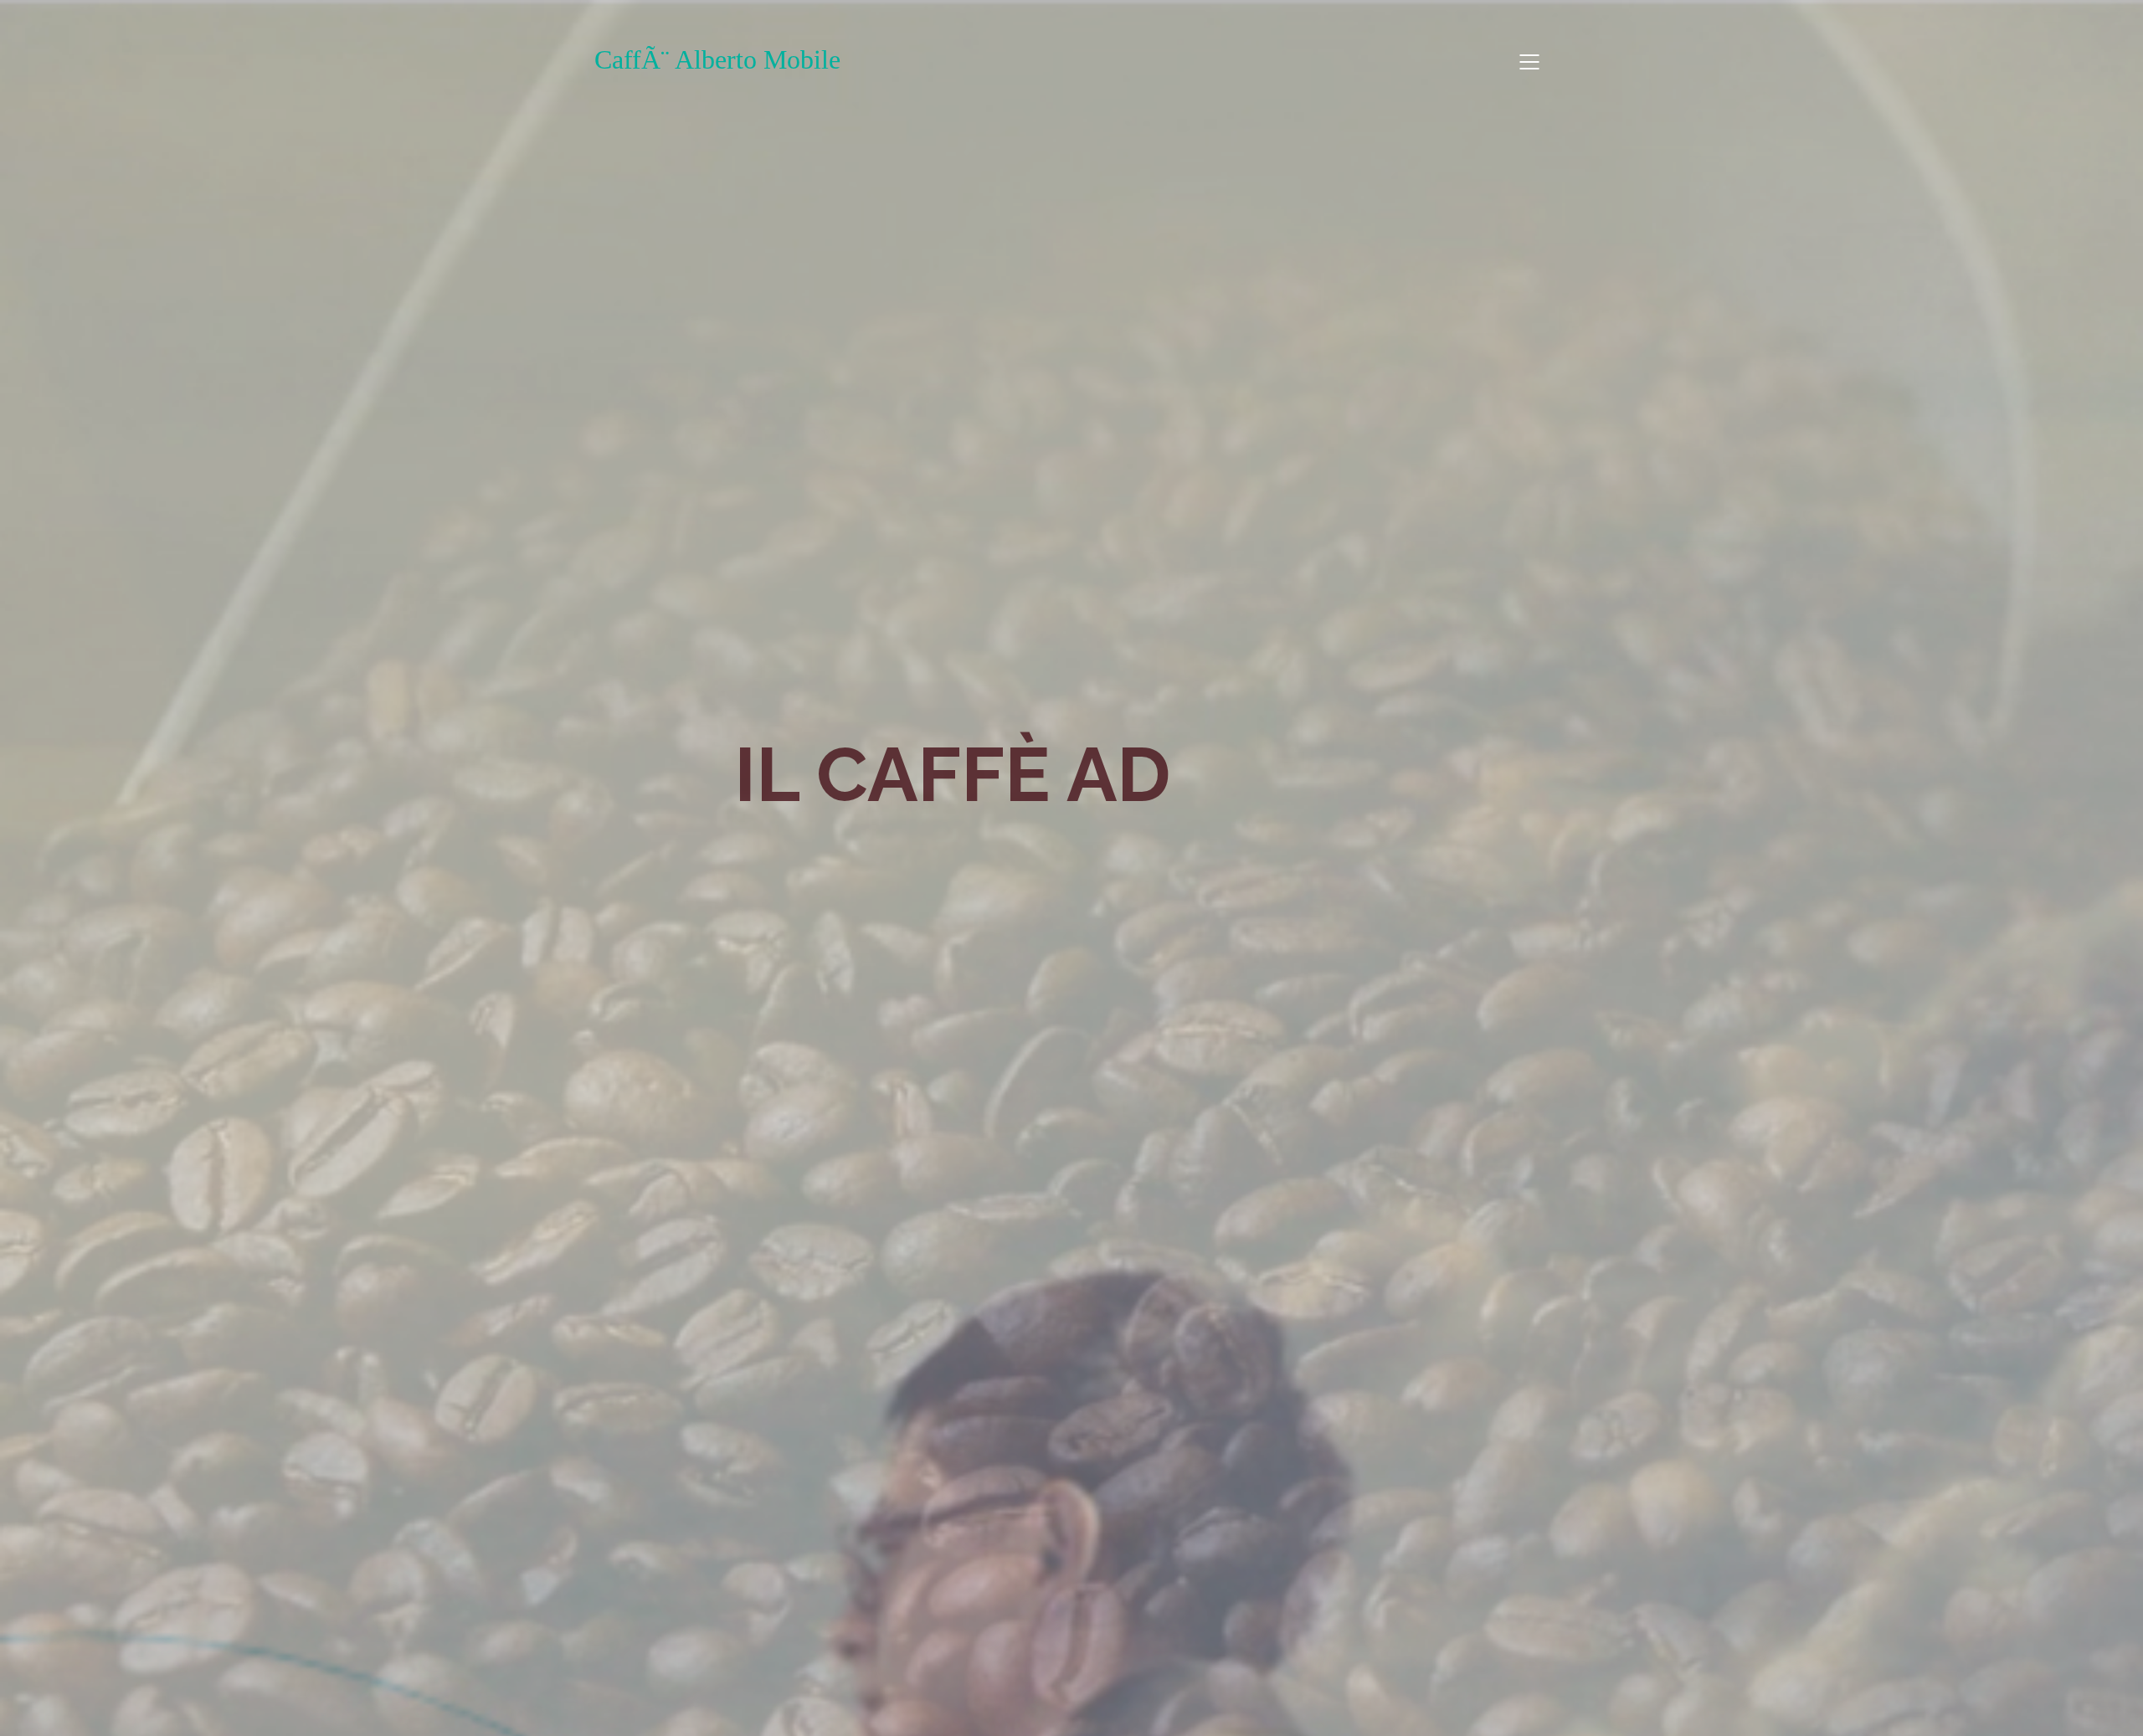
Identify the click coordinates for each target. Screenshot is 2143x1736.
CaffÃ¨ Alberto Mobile (717, 59)
